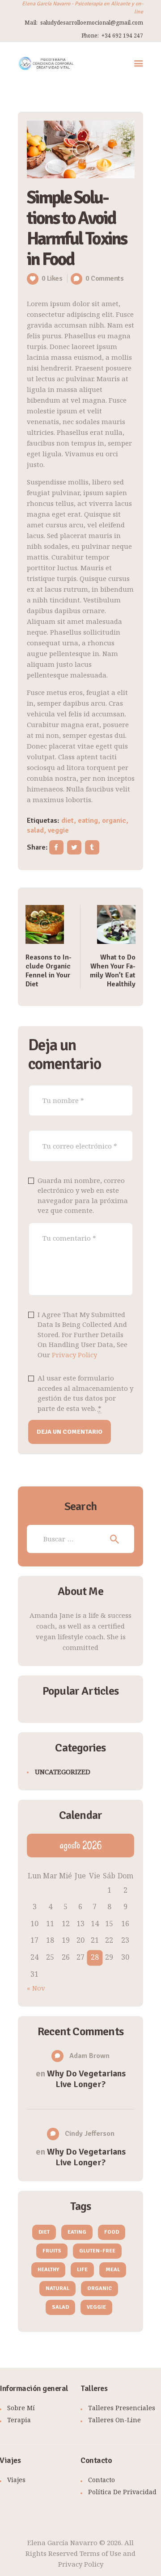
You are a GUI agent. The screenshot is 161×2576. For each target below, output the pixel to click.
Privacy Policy (74, 1355)
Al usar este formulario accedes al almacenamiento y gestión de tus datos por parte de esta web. (85, 1393)
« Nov (36, 1988)
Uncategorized (63, 1772)
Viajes (16, 2480)
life (82, 2270)
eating (88, 821)
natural (57, 2288)
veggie (58, 830)
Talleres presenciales (122, 2408)
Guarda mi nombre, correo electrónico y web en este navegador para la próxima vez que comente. (83, 1195)
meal (113, 2270)
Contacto (102, 2480)
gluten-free (97, 2251)
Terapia (19, 2420)
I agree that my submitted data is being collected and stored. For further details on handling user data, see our (83, 1334)
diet (68, 821)
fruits (52, 2251)
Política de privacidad (122, 2492)
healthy (48, 2270)
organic (114, 821)
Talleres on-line (114, 2420)
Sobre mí (21, 2408)
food (112, 2232)
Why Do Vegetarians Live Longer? (86, 2079)
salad (35, 830)
